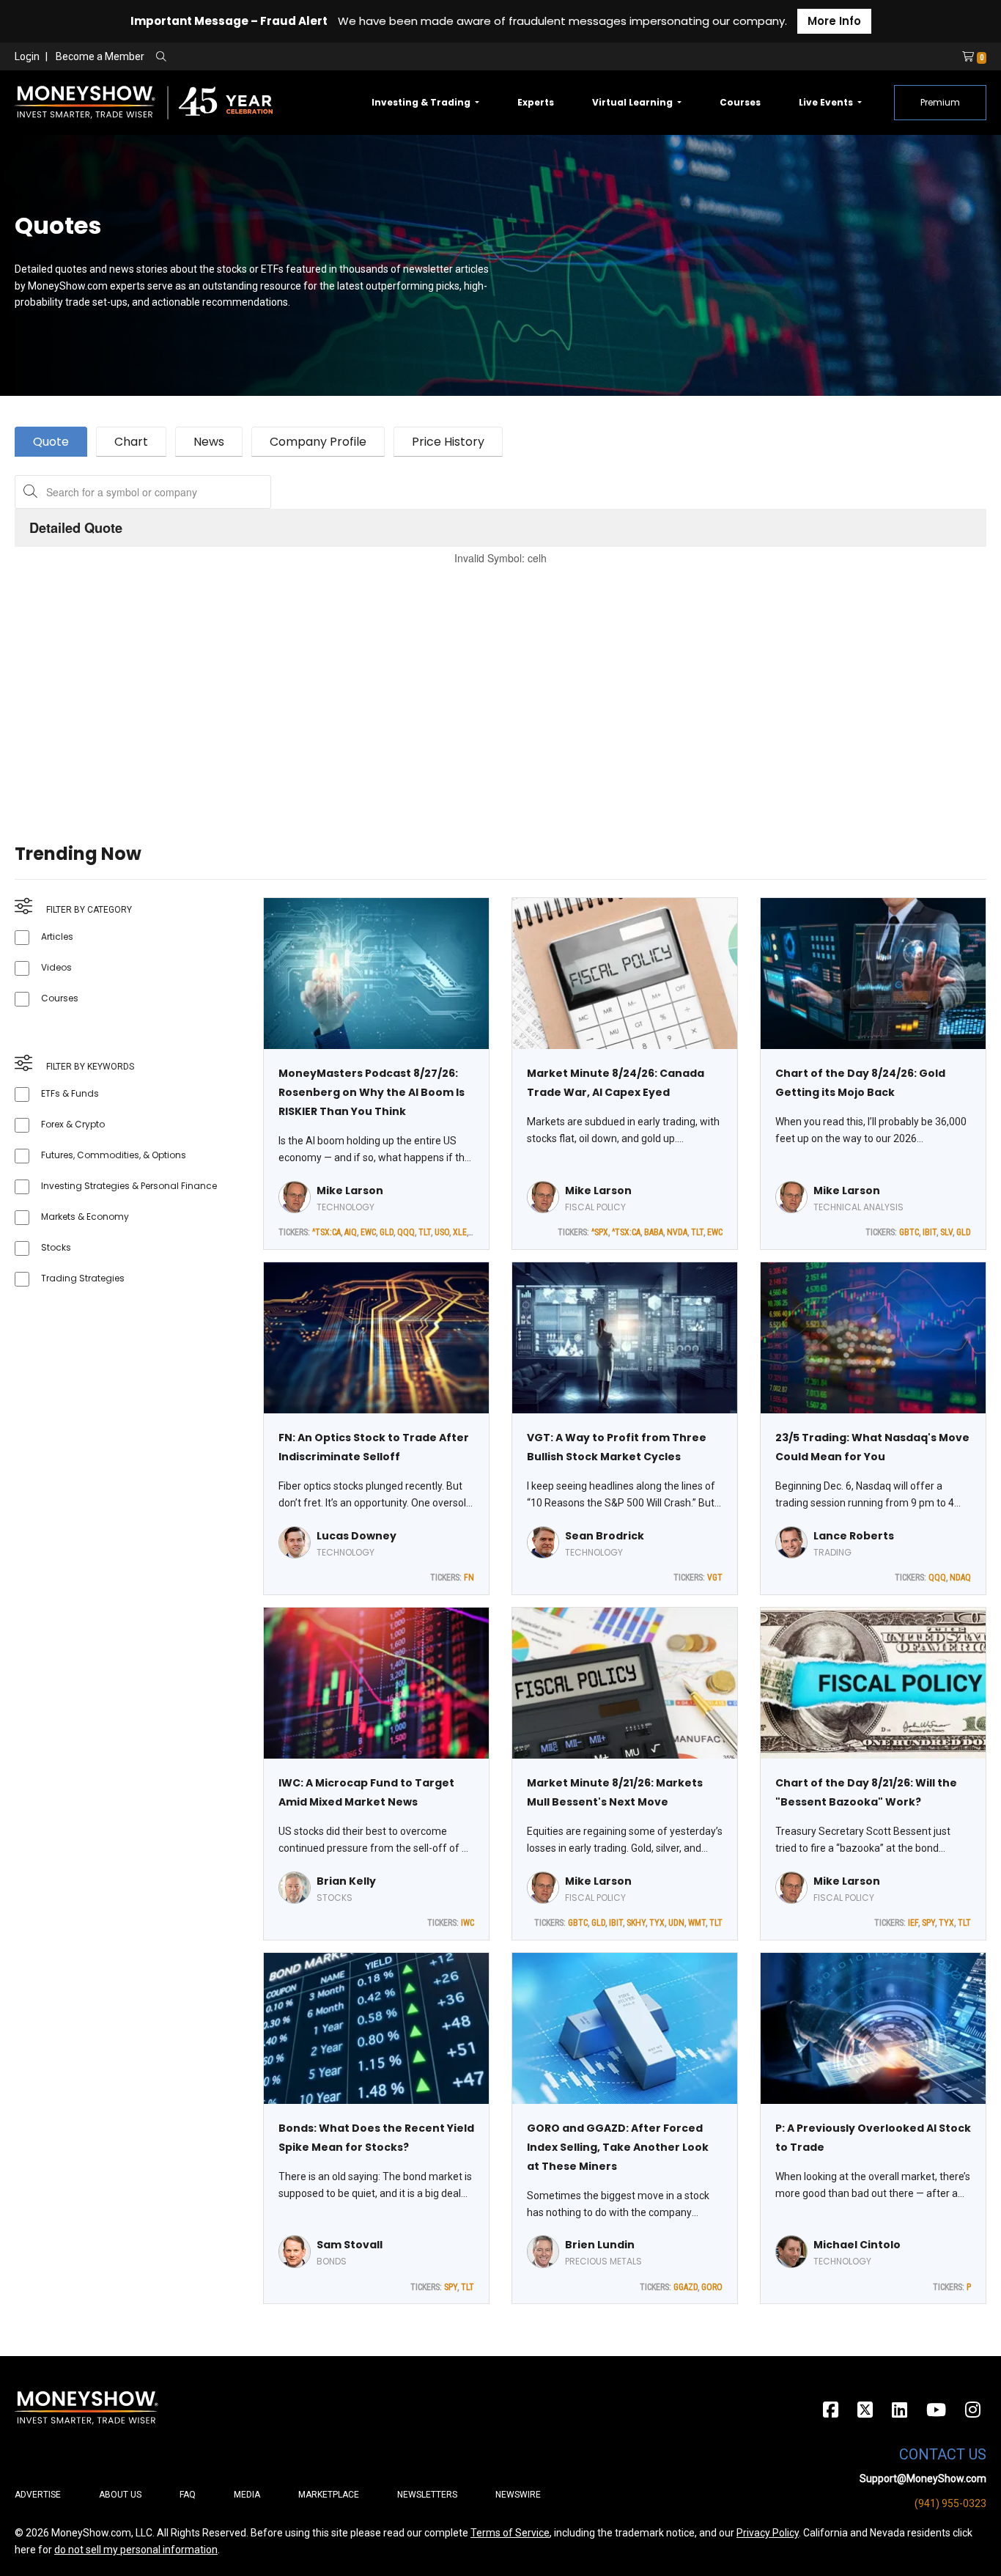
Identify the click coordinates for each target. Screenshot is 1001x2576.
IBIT (930, 1232)
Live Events (827, 102)
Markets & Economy (85, 1217)
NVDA (677, 1232)
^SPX (600, 1232)
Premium (940, 102)
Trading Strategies (83, 1278)
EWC (368, 1232)
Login (27, 56)
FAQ (188, 2495)
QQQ (406, 1232)
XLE (460, 1232)
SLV (946, 1232)
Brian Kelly (346, 1881)
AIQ (351, 1232)
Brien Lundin (600, 2245)
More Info (834, 21)
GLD (387, 1232)
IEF (913, 1923)
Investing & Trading (422, 102)
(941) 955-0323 (950, 2503)
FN (469, 1578)
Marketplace (329, 2495)
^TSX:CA (326, 1232)
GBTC (909, 1232)
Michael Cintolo (857, 2245)
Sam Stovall (350, 2245)
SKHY (636, 1923)
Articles (57, 936)
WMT (697, 1923)
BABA (654, 1232)
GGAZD (686, 2287)
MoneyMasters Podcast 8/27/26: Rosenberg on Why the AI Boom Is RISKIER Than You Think (372, 1092)
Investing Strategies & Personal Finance (129, 1186)
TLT (425, 1232)
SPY (928, 1923)
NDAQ (960, 1578)
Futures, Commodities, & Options (114, 1155)
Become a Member (100, 56)
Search (319, 57)
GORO (712, 2287)
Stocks (56, 1247)
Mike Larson (350, 1191)
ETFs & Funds (70, 1093)
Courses (740, 102)
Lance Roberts (854, 1536)
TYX (657, 1923)
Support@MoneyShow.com (923, 2479)
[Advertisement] (454, 686)
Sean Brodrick (605, 1536)
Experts (536, 102)
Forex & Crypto (73, 1124)
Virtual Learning (634, 102)
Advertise (38, 2495)
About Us (120, 2495)
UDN (676, 1923)
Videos (56, 967)
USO (442, 1232)
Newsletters (427, 2495)
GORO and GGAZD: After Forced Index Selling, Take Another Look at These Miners (618, 2147)
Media (247, 2495)
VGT (715, 1578)
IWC (468, 1923)
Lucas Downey (357, 1536)
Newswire (518, 2495)
